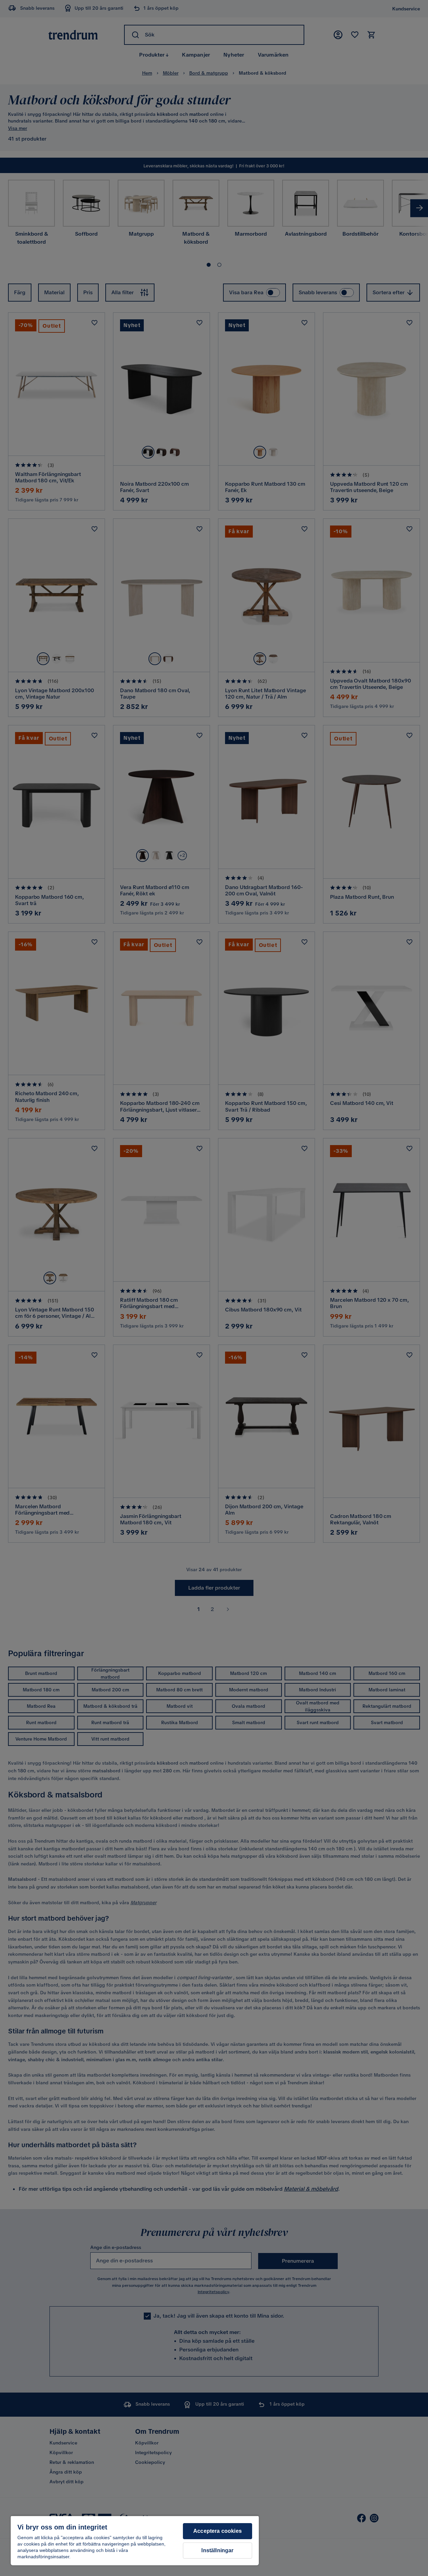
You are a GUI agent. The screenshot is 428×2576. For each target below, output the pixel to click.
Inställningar (217, 2550)
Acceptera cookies (218, 2531)
